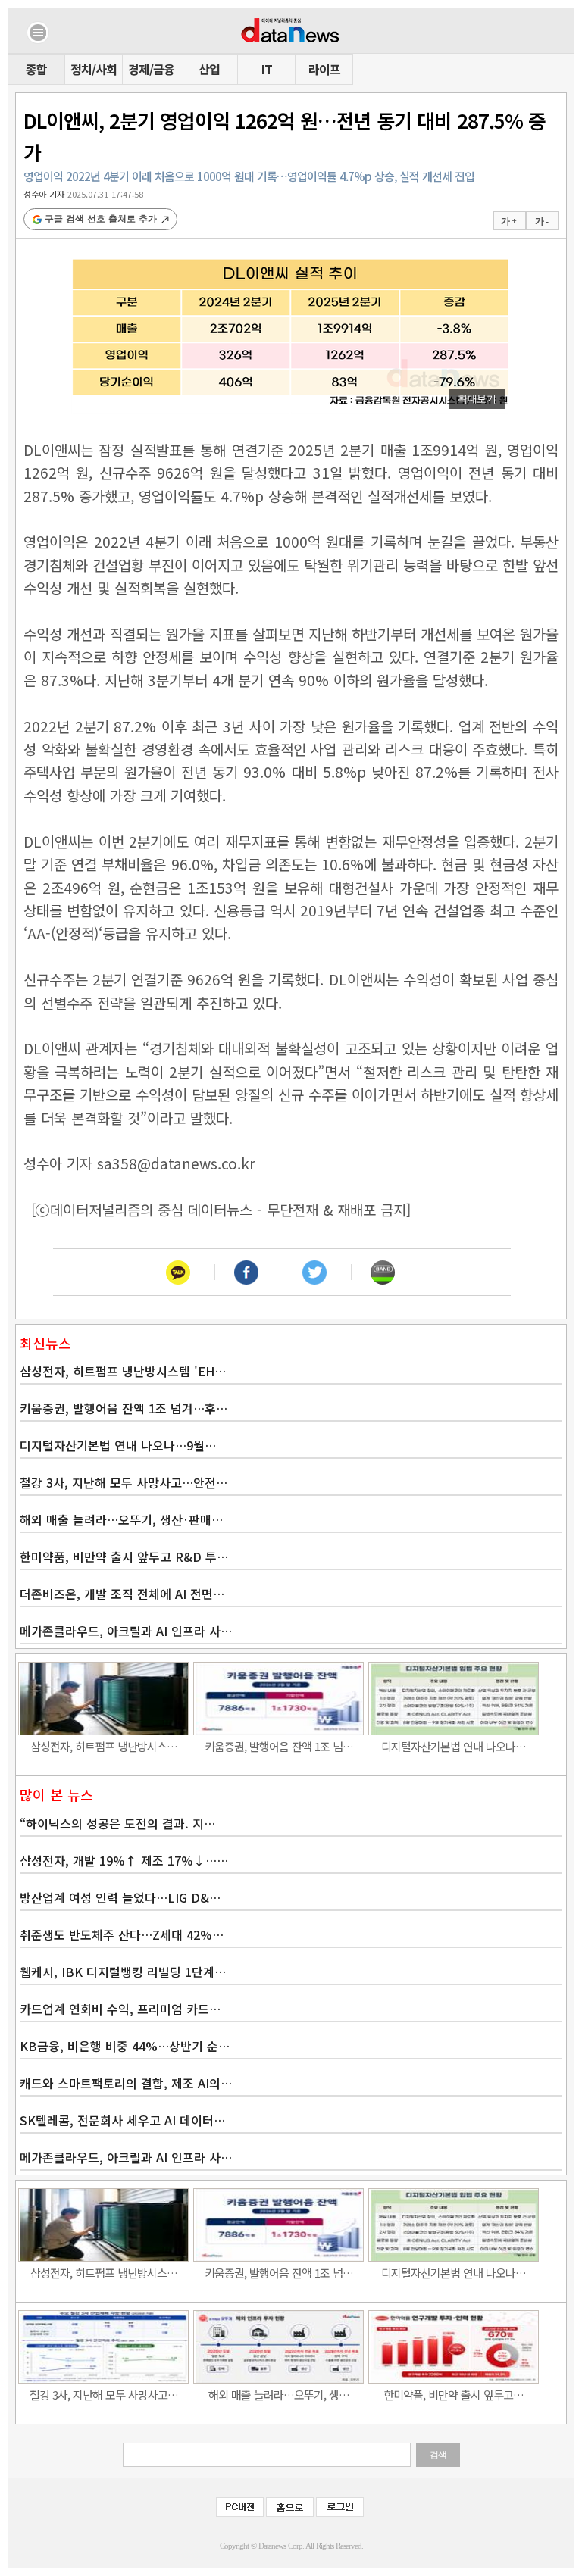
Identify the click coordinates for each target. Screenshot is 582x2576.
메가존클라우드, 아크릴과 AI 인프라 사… (126, 1631)
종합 (36, 69)
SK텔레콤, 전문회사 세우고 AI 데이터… (122, 2120)
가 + (508, 221)
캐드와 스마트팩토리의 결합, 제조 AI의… (126, 2083)
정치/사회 (94, 69)
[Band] (383, 1272)
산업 (209, 69)
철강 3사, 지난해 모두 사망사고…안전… (124, 1482)
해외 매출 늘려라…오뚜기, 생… (279, 2395)
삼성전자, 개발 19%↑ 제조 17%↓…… (124, 1860)
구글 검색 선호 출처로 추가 (101, 219)
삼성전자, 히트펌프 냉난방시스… (104, 1746)
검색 (438, 2455)
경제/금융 (151, 69)
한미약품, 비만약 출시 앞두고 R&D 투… (124, 1557)
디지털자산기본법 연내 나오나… (454, 1746)
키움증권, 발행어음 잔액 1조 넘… (279, 1746)
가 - (541, 221)
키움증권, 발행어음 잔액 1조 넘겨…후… (124, 1408)
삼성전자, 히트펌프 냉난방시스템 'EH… (123, 1371)
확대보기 (477, 399)
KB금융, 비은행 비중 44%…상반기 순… (125, 2046)
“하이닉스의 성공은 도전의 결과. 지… (117, 1823)
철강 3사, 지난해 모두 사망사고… (104, 2395)
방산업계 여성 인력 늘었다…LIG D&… (120, 1897)
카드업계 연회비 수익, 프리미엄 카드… (120, 2009)
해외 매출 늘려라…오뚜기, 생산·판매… (121, 1519)
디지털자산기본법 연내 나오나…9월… (118, 1445)
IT (267, 69)
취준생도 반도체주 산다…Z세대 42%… (122, 1934)
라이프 (324, 69)
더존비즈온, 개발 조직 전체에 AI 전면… (122, 1594)
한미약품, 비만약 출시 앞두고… (454, 2395)
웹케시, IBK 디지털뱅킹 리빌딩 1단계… (123, 1972)
